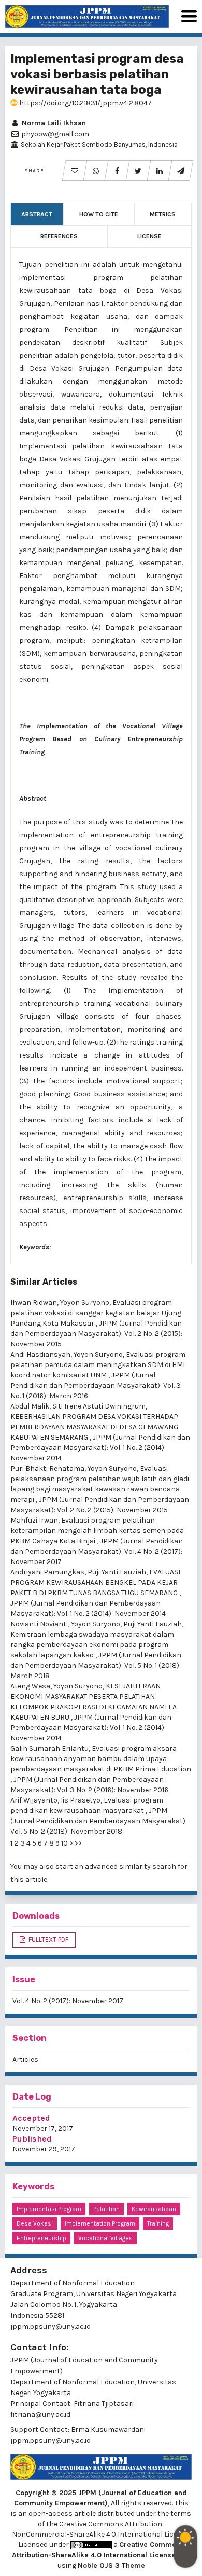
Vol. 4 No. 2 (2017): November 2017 (68, 2001)
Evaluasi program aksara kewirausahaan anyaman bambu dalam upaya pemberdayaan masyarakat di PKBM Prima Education (101, 1759)
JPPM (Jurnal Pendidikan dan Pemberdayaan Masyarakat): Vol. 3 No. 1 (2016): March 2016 (96, 1385)
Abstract (37, 214)
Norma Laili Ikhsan (53, 123)
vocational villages (105, 2238)
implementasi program (49, 2209)
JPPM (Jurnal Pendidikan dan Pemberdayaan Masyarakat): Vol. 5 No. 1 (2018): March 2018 (96, 1665)
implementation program (100, 2223)
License (149, 236)
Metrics (163, 214)
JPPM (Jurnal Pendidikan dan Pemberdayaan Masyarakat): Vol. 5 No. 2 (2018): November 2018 (99, 1821)
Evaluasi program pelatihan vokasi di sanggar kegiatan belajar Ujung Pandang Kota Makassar (96, 1313)
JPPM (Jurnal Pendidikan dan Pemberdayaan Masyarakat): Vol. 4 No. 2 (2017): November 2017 (97, 1551)
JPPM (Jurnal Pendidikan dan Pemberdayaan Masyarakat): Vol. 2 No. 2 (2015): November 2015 (96, 1334)
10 (64, 1843)
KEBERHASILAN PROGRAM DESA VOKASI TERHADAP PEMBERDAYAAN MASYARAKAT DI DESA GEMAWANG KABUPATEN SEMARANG (94, 1427)
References (59, 236)
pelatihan (106, 2209)
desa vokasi (35, 2223)
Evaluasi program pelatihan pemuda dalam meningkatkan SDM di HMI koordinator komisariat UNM (98, 1365)
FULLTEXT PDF (48, 1940)
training (158, 2223)
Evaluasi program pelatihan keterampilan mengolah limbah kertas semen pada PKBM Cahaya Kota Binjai (97, 1531)
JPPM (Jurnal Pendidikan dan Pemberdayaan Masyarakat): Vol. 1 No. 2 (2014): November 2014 (100, 1448)
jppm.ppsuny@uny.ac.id (51, 2440)
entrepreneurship (41, 2238)
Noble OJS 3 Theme (111, 2565)
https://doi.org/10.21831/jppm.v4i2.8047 (85, 103)
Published (32, 2139)
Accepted (31, 2118)
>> (78, 1843)
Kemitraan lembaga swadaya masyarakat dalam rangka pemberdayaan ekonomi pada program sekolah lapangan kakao (92, 1645)
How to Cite (99, 214)
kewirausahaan (154, 2209)
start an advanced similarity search (116, 1867)
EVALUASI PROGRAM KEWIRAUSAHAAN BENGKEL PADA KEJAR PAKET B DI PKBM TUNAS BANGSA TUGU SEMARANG (95, 1582)
